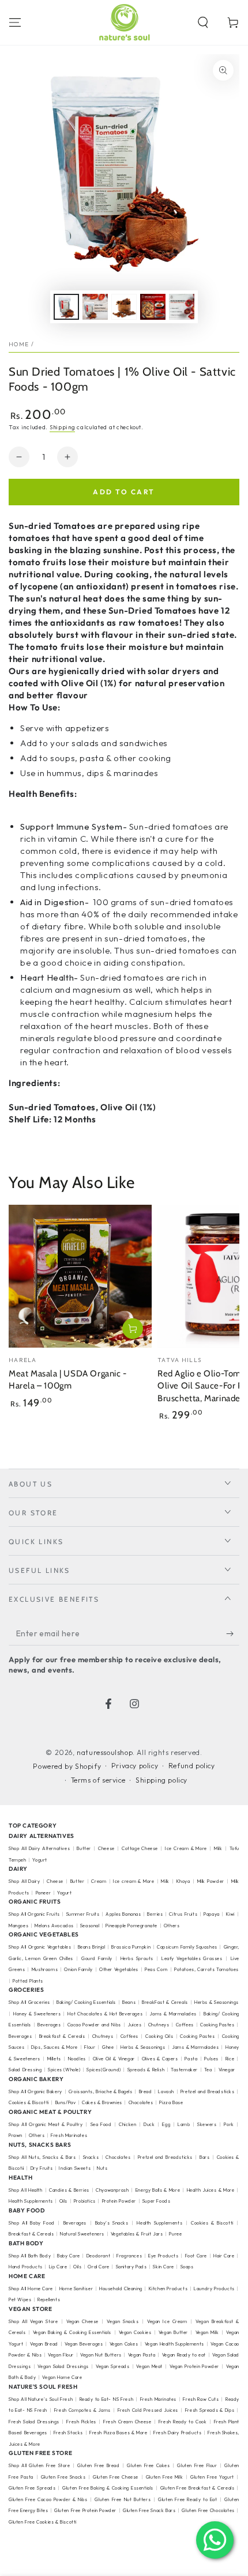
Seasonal (90, 1926)
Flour (90, 2047)
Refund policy (192, 1766)
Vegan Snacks (123, 2321)
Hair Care (224, 2256)
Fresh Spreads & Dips (210, 2410)
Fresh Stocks (68, 2433)
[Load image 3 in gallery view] (124, 307)
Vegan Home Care (62, 2377)
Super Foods (157, 2201)
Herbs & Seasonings (143, 2047)
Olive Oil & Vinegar (114, 2059)
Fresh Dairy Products (177, 2433)
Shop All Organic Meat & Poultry (46, 2124)
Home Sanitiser (76, 2288)
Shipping (63, 427)
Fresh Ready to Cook (183, 2422)
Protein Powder (119, 2201)
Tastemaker (184, 2070)
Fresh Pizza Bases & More (118, 2433)
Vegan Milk (207, 2332)
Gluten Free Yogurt (212, 2477)
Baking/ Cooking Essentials (86, 2002)
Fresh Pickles (81, 2422)
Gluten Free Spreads (32, 2488)
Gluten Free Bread (98, 2465)
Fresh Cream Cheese (127, 2422)
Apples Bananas (123, 1914)
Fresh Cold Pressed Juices (148, 2410)
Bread (146, 2091)
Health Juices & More (211, 2190)
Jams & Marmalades (173, 2014)
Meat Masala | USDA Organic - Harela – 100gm (68, 1380)
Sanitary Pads (131, 2267)
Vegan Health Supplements (174, 2344)
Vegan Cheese (82, 2321)
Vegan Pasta (142, 2355)
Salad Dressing (25, 2070)
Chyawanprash (112, 2190)
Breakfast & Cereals (62, 2036)
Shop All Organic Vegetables (40, 1947)
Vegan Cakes (124, 2344)
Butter (85, 1848)
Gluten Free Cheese (116, 2477)
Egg (166, 2124)
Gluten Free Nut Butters (123, 2499)
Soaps (187, 2267)
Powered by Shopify (67, 1766)
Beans (129, 2002)
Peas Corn (156, 1969)
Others (172, 1926)
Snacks (91, 2157)
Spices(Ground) (104, 2070)
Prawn (16, 2135)
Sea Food (101, 2124)
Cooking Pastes (217, 2025)
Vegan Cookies (135, 2332)
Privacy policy (135, 1766)
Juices (135, 2025)
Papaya (212, 1914)
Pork (229, 2124)
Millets (54, 2059)
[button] (203, 22)
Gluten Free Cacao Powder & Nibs (48, 2499)
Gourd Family (97, 1958)
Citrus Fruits (183, 1914)
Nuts (102, 2168)
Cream (99, 1881)
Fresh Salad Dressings (34, 2422)
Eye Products (163, 2256)
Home (19, 344)
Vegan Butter (173, 2332)
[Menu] (15, 22)
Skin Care (163, 2267)
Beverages (49, 2025)
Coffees (185, 2025)
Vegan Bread (44, 2344)
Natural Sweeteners (82, 2234)
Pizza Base (171, 2102)
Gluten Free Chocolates (208, 2510)
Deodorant (98, 2256)
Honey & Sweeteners (37, 2014)
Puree (175, 2234)
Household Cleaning (121, 2288)
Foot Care (196, 2256)
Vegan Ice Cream (167, 2321)
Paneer (44, 1893)
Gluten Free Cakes (148, 2465)
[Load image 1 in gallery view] (66, 307)
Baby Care (69, 2256)
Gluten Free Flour (197, 2465)
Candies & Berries (69, 2190)
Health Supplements (31, 2201)
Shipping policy (161, 1780)
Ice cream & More (134, 1881)
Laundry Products (214, 2288)
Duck (149, 2124)
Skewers (207, 2124)
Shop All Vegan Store (33, 2321)
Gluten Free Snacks (63, 2477)
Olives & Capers (160, 2059)
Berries (155, 1914)
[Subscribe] (233, 1634)
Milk (219, 1848)
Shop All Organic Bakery (35, 2091)
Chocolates (141, 2102)
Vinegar (227, 2070)
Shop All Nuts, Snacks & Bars (42, 2157)
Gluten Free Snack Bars (149, 2510)
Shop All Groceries (29, 2002)
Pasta (191, 2059)
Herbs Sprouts (137, 1958)
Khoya (183, 1881)
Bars (204, 2157)
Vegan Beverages (84, 2344)
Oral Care (98, 2267)
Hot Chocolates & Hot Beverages (105, 2014)
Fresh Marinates (69, 2135)
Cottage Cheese (140, 1848)
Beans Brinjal (92, 1947)
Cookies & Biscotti (29, 2102)
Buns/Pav (66, 2102)
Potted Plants (28, 1981)
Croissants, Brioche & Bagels (101, 2091)
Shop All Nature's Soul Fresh (41, 2399)
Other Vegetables (119, 1969)
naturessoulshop (105, 1752)
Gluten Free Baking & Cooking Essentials (108, 2488)
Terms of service (98, 1780)
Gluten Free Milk (165, 2477)
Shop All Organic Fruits (34, 1914)
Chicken (127, 2124)
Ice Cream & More (187, 1848)
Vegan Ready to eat (184, 2355)
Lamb (184, 2124)
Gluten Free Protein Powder (85, 2510)
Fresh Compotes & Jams (82, 2410)
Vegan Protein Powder (194, 2366)
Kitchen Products (168, 2288)
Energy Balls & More (158, 2190)
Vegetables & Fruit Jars (137, 2234)
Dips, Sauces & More (55, 2047)
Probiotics (85, 2201)
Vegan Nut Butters (101, 2355)
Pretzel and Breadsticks (208, 2091)
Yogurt (40, 1860)
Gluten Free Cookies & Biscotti (43, 2522)
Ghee (108, 2047)
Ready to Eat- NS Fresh (107, 2399)
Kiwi (230, 1914)
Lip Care (58, 2267)
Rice (230, 2059)
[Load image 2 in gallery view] (95, 307)
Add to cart (124, 492)
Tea (208, 2070)
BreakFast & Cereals (165, 2002)
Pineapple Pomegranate (131, 1926)
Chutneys (159, 2025)
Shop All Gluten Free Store (40, 2465)
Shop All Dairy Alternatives (39, 1848)
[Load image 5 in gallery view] (182, 307)
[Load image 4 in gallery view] (153, 307)
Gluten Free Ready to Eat (187, 2499)
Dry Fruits (42, 2168)
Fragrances (129, 2256)
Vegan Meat (149, 2366)
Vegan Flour (61, 2355)
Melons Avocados (54, 1926)
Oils (63, 2201)
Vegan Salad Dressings (63, 2366)
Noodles (77, 2059)
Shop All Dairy (24, 1881)
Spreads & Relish (146, 2070)
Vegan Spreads (112, 2366)
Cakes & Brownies (102, 2102)
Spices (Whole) (64, 2070)
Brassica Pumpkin (131, 1947)
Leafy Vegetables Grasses (192, 1958)
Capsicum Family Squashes (187, 1947)
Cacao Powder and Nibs (94, 2025)
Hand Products (26, 2267)
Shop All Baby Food (33, 2223)
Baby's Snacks (112, 2223)
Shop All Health (27, 2190)
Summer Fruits (83, 1914)
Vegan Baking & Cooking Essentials (72, 2332)
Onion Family (78, 1969)
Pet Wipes (20, 2299)
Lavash (166, 2091)
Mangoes (18, 1926)
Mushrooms (45, 1969)
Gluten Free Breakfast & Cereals (198, 2488)
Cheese (107, 1848)
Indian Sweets (75, 2168)
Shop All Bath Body (30, 2256)
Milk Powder (211, 1881)
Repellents (49, 2299)
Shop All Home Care (31, 2288)
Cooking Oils (159, 2036)
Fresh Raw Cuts (201, 2399)
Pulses (211, 2059)
